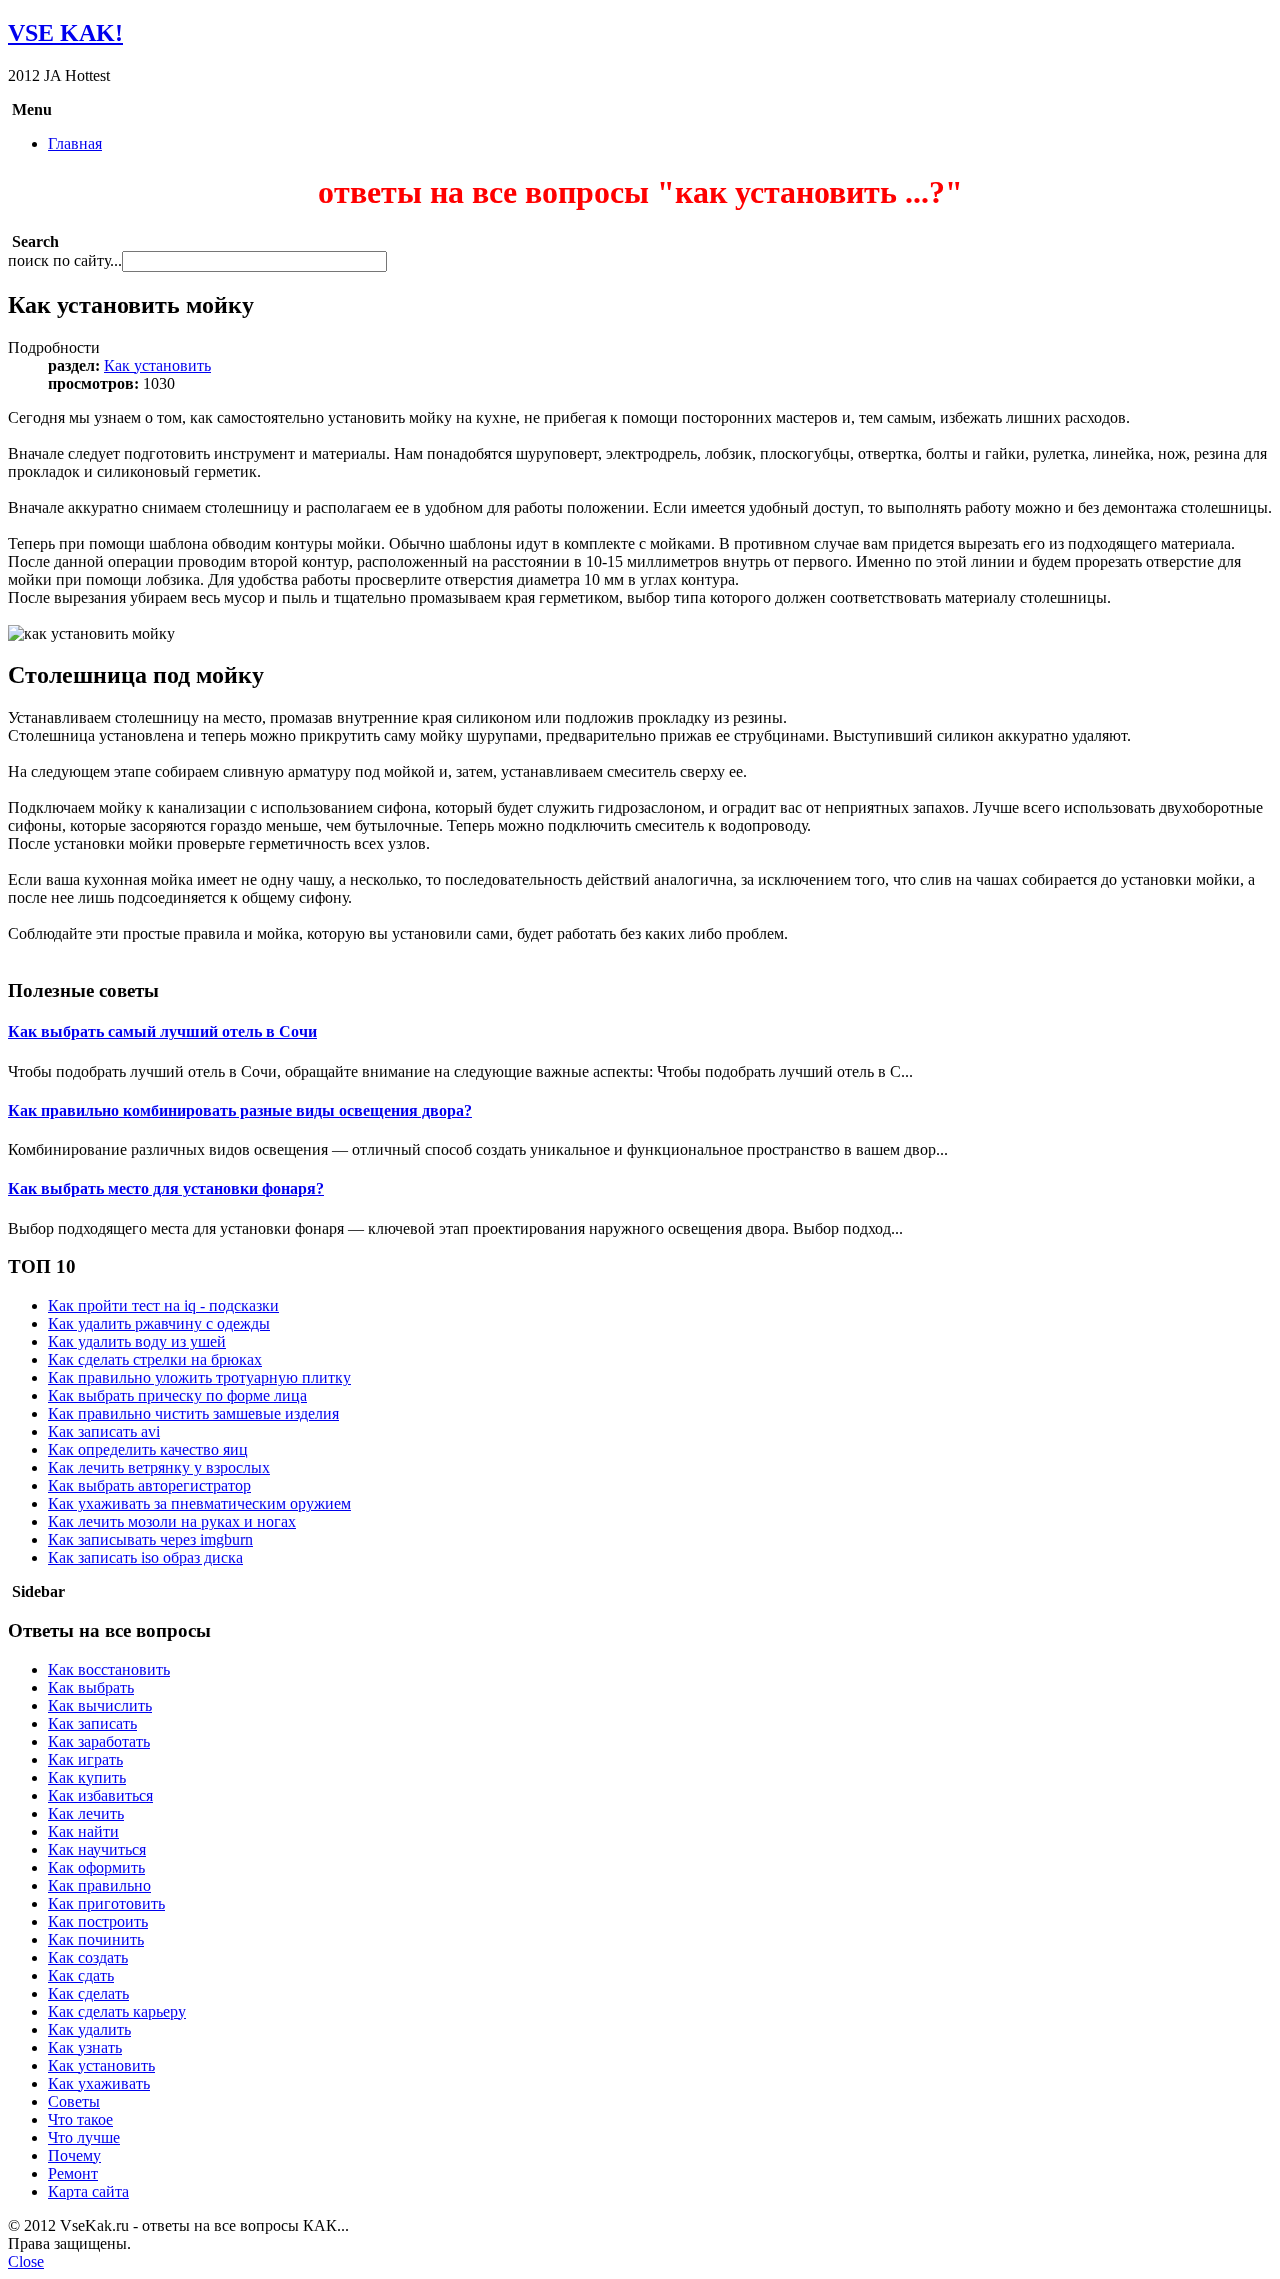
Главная (75, 143)
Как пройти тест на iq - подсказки (163, 1305)
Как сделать (88, 1993)
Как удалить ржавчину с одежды (159, 1323)
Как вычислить (100, 1705)
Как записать (92, 1723)
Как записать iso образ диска (145, 1557)
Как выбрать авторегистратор (149, 1485)
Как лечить (86, 1813)
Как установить (157, 365)
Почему (74, 2155)
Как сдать (81, 1975)
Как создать (88, 1957)
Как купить (87, 1777)
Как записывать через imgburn (150, 1539)
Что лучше (84, 2137)
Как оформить (96, 1867)
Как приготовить (106, 1903)
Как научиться (97, 1849)
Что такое (80, 2119)
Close (26, 2261)
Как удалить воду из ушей (137, 1341)
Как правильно (99, 1885)
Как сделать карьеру (117, 2011)
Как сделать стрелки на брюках (155, 1359)
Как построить (98, 1921)
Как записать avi (104, 1431)
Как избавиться (100, 1795)
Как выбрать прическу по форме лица (177, 1395)
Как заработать (99, 1741)
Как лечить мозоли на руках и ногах (172, 1521)
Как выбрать (91, 1687)
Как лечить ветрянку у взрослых (159, 1467)
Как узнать (85, 2047)
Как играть (85, 1759)
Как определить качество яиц (148, 1449)
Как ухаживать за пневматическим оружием (199, 1503)
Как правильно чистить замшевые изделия (193, 1413)
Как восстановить (109, 1669)
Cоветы (74, 2101)
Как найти (83, 1831)
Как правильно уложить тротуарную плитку (199, 1377)
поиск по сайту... (65, 260)
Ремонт (73, 2173)
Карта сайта (88, 2191)
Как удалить (89, 2029)
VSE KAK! (65, 33)
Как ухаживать (99, 2083)
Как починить (96, 1939)
